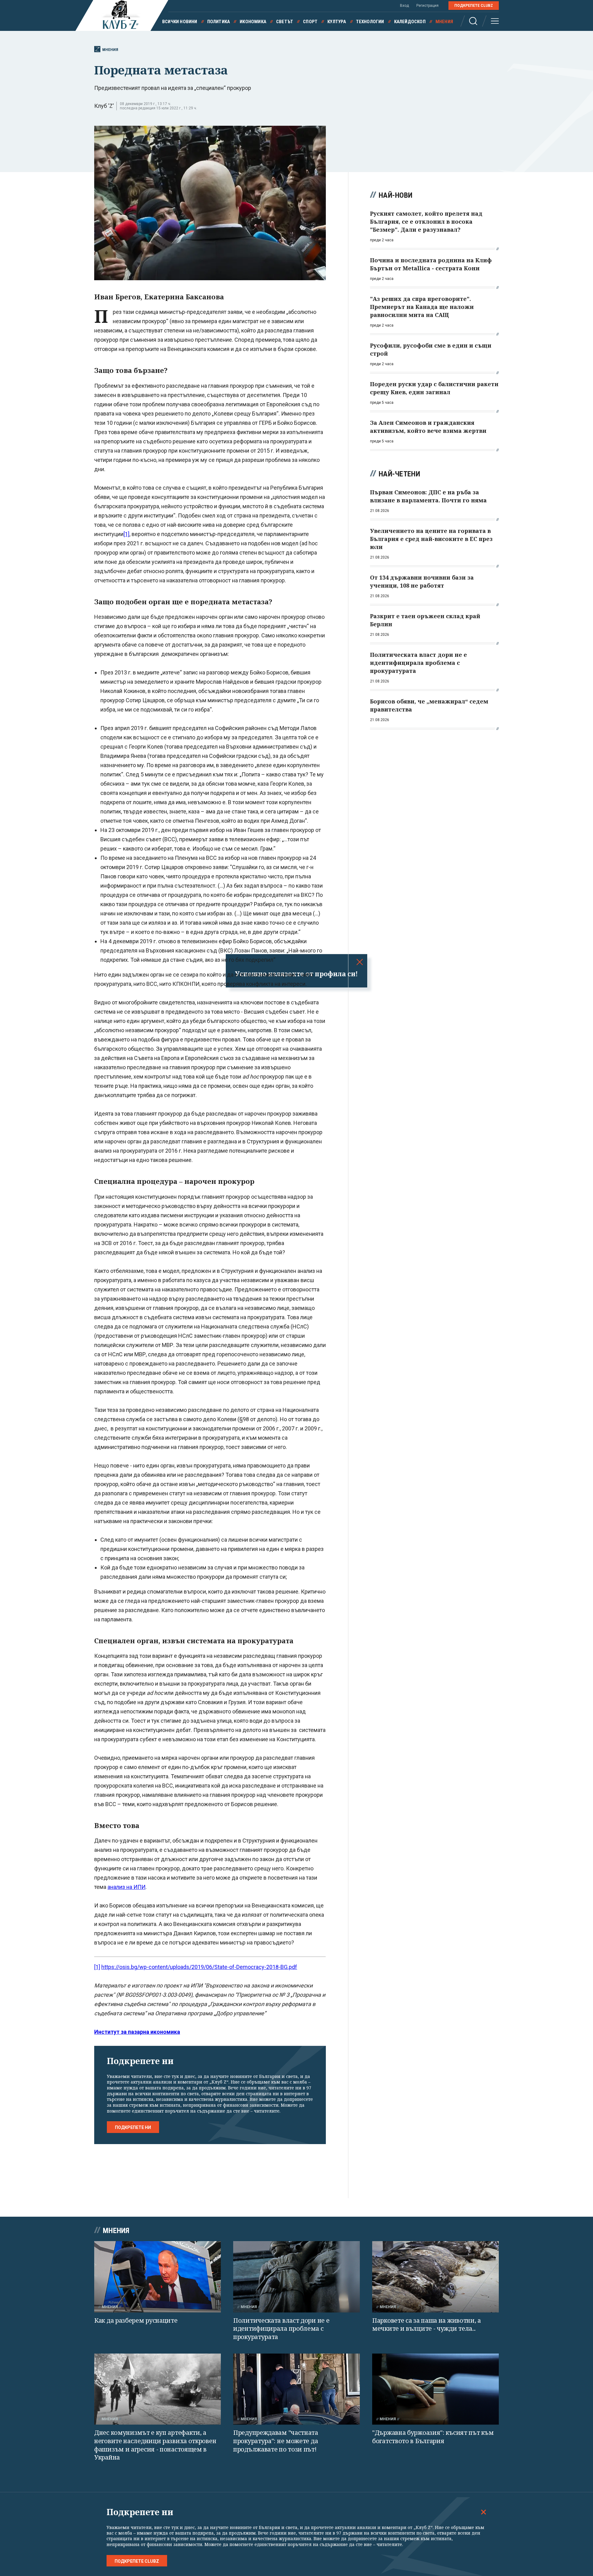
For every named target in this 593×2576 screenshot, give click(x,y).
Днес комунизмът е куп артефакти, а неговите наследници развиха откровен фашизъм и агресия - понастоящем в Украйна (155, 2445)
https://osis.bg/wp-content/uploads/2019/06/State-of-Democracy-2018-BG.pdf (199, 1967)
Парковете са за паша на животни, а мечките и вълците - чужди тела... (427, 2325)
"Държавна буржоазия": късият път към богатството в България (433, 2437)
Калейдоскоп (410, 22)
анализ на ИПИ (126, 1887)
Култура (337, 22)
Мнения (444, 22)
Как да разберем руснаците (136, 2320)
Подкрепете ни (133, 2127)
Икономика (253, 22)
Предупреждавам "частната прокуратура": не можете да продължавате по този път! (276, 2441)
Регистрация (427, 6)
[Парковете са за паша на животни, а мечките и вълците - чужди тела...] (435, 2277)
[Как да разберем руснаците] (158, 2277)
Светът (285, 22)
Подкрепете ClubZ (474, 6)
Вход (404, 6)
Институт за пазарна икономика (137, 2032)
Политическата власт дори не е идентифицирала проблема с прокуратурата (281, 2329)
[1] (126, 534)
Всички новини (180, 22)
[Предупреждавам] (296, 2389)
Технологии (370, 22)
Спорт (310, 22)
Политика (219, 22)
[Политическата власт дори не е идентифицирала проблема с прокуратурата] (296, 2277)
